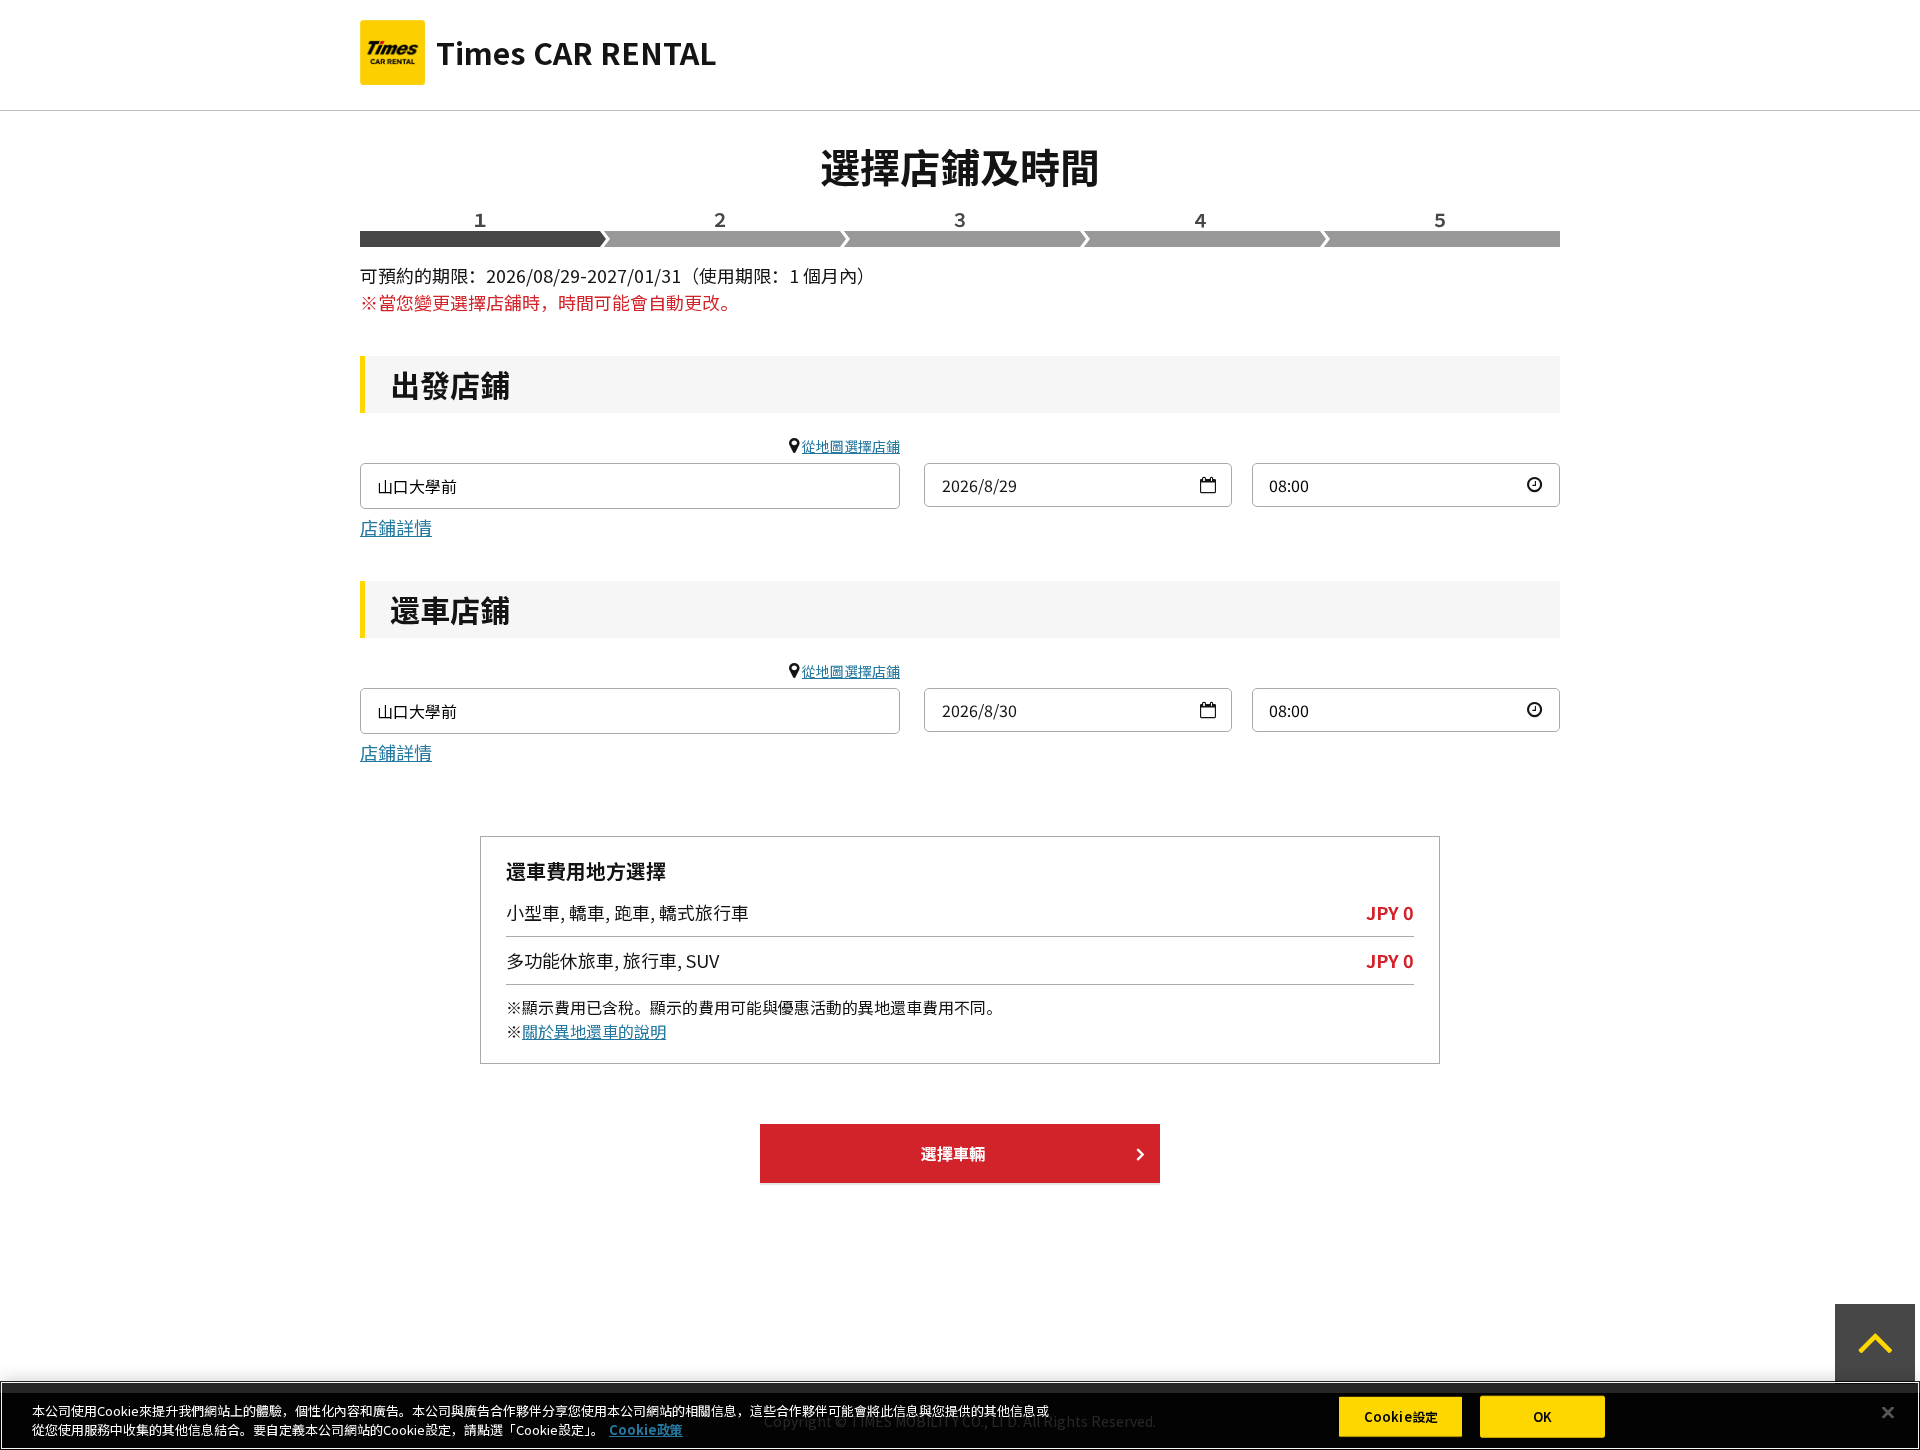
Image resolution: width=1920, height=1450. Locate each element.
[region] (960, 1415)
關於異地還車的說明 (594, 1031)
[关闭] (1888, 1413)
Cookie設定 (1401, 1416)
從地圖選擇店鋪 (851, 446)
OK (1542, 1416)
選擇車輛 (953, 1153)
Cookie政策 (646, 1429)
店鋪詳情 (396, 527)
